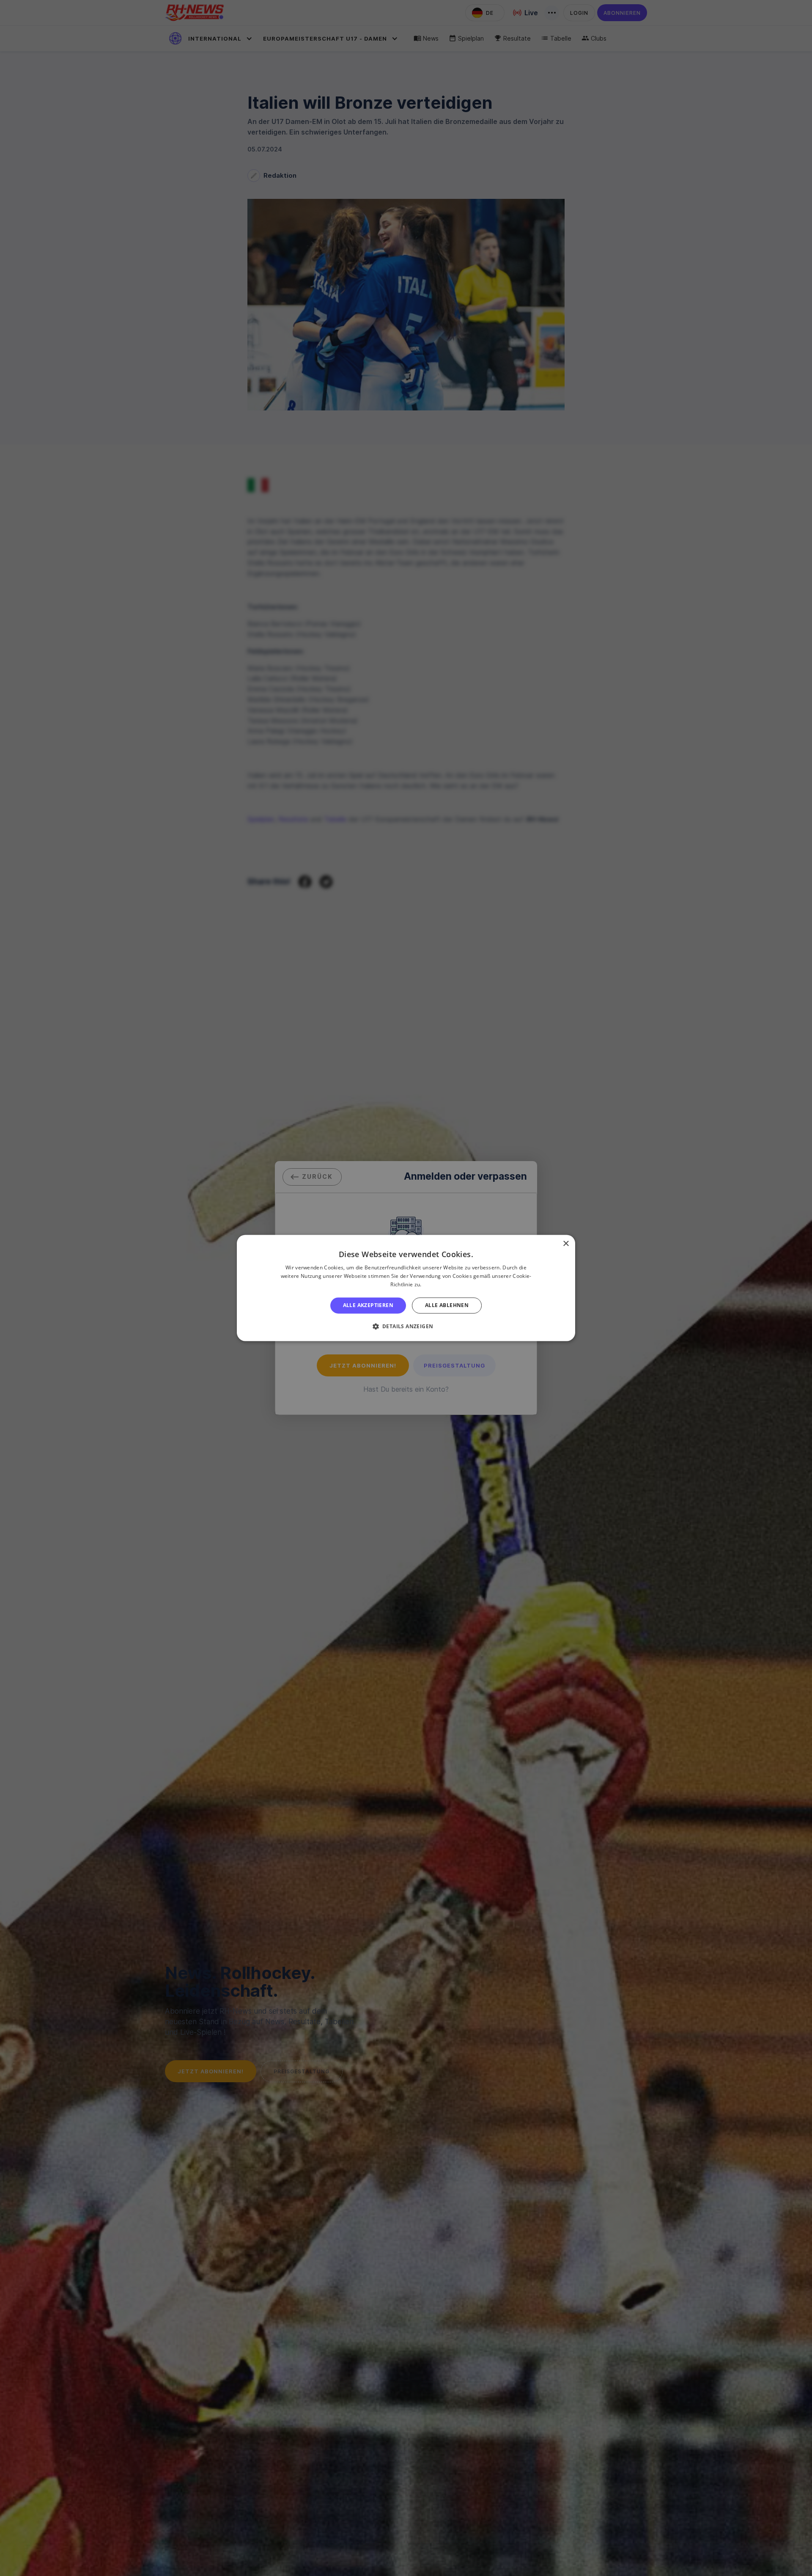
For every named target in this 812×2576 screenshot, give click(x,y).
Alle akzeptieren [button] (368, 1305)
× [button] (566, 1244)
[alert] (406, 1288)
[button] (406, 1327)
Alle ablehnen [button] (447, 1305)
